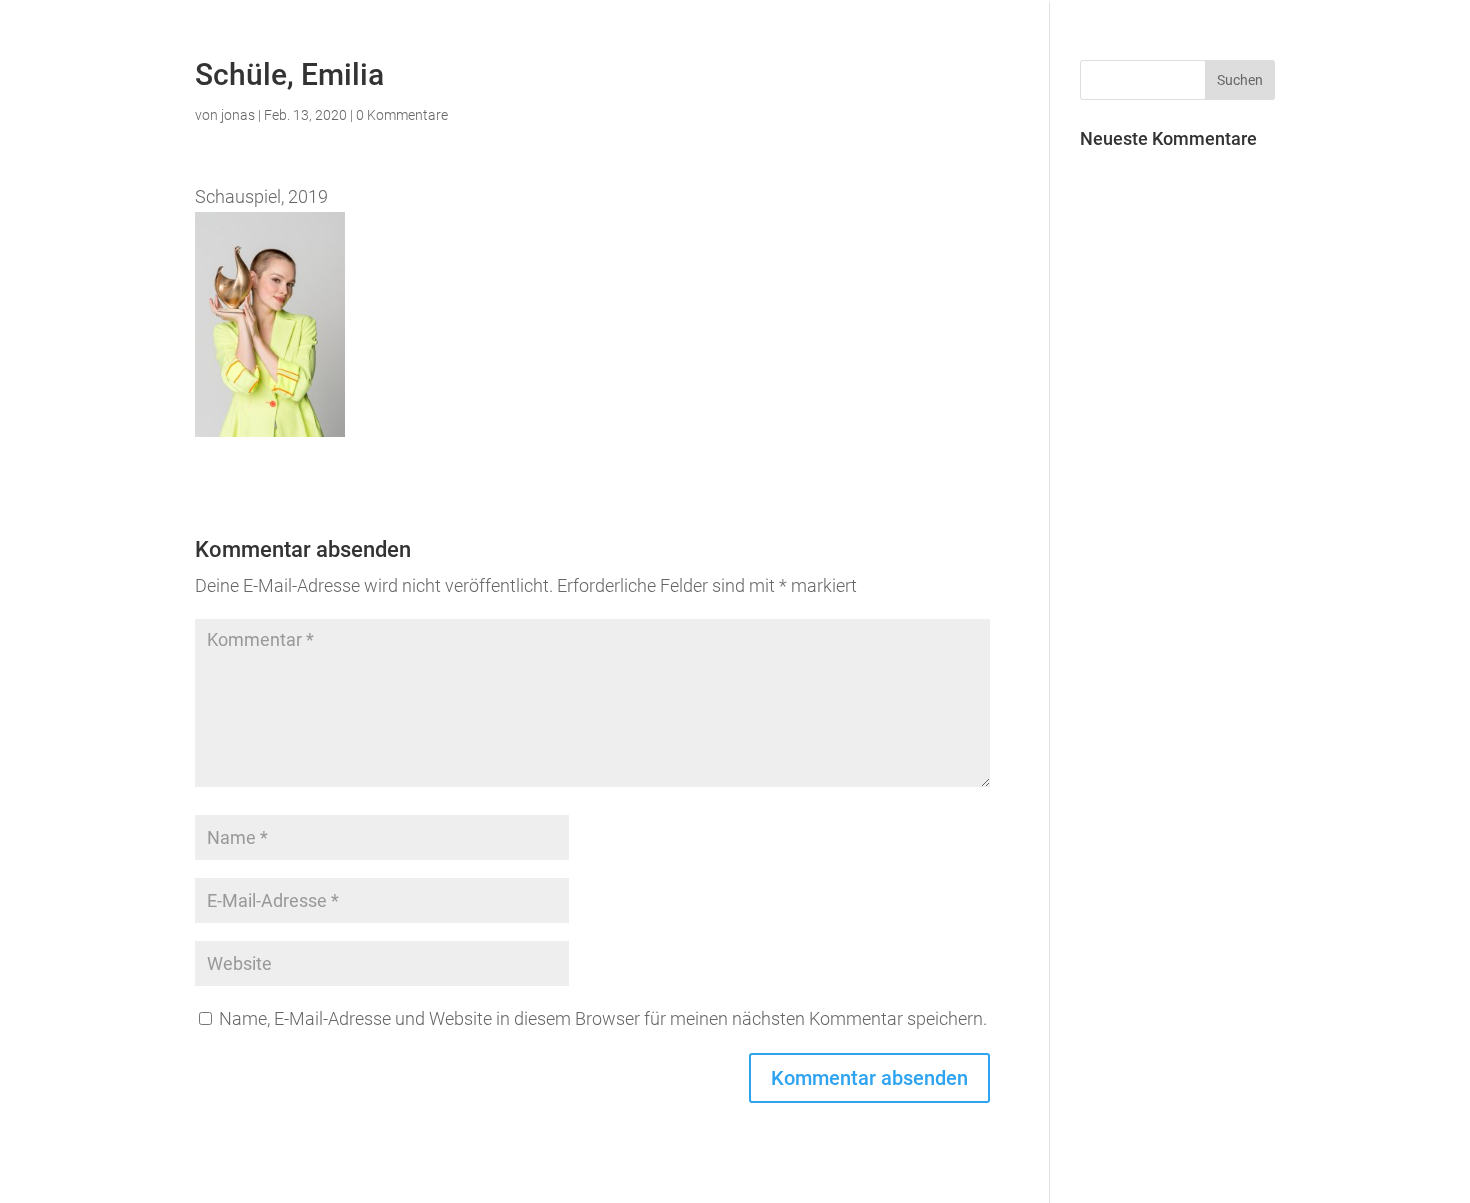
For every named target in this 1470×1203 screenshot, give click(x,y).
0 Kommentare (402, 115)
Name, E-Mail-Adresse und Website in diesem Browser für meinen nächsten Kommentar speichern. (603, 1018)
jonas (238, 115)
